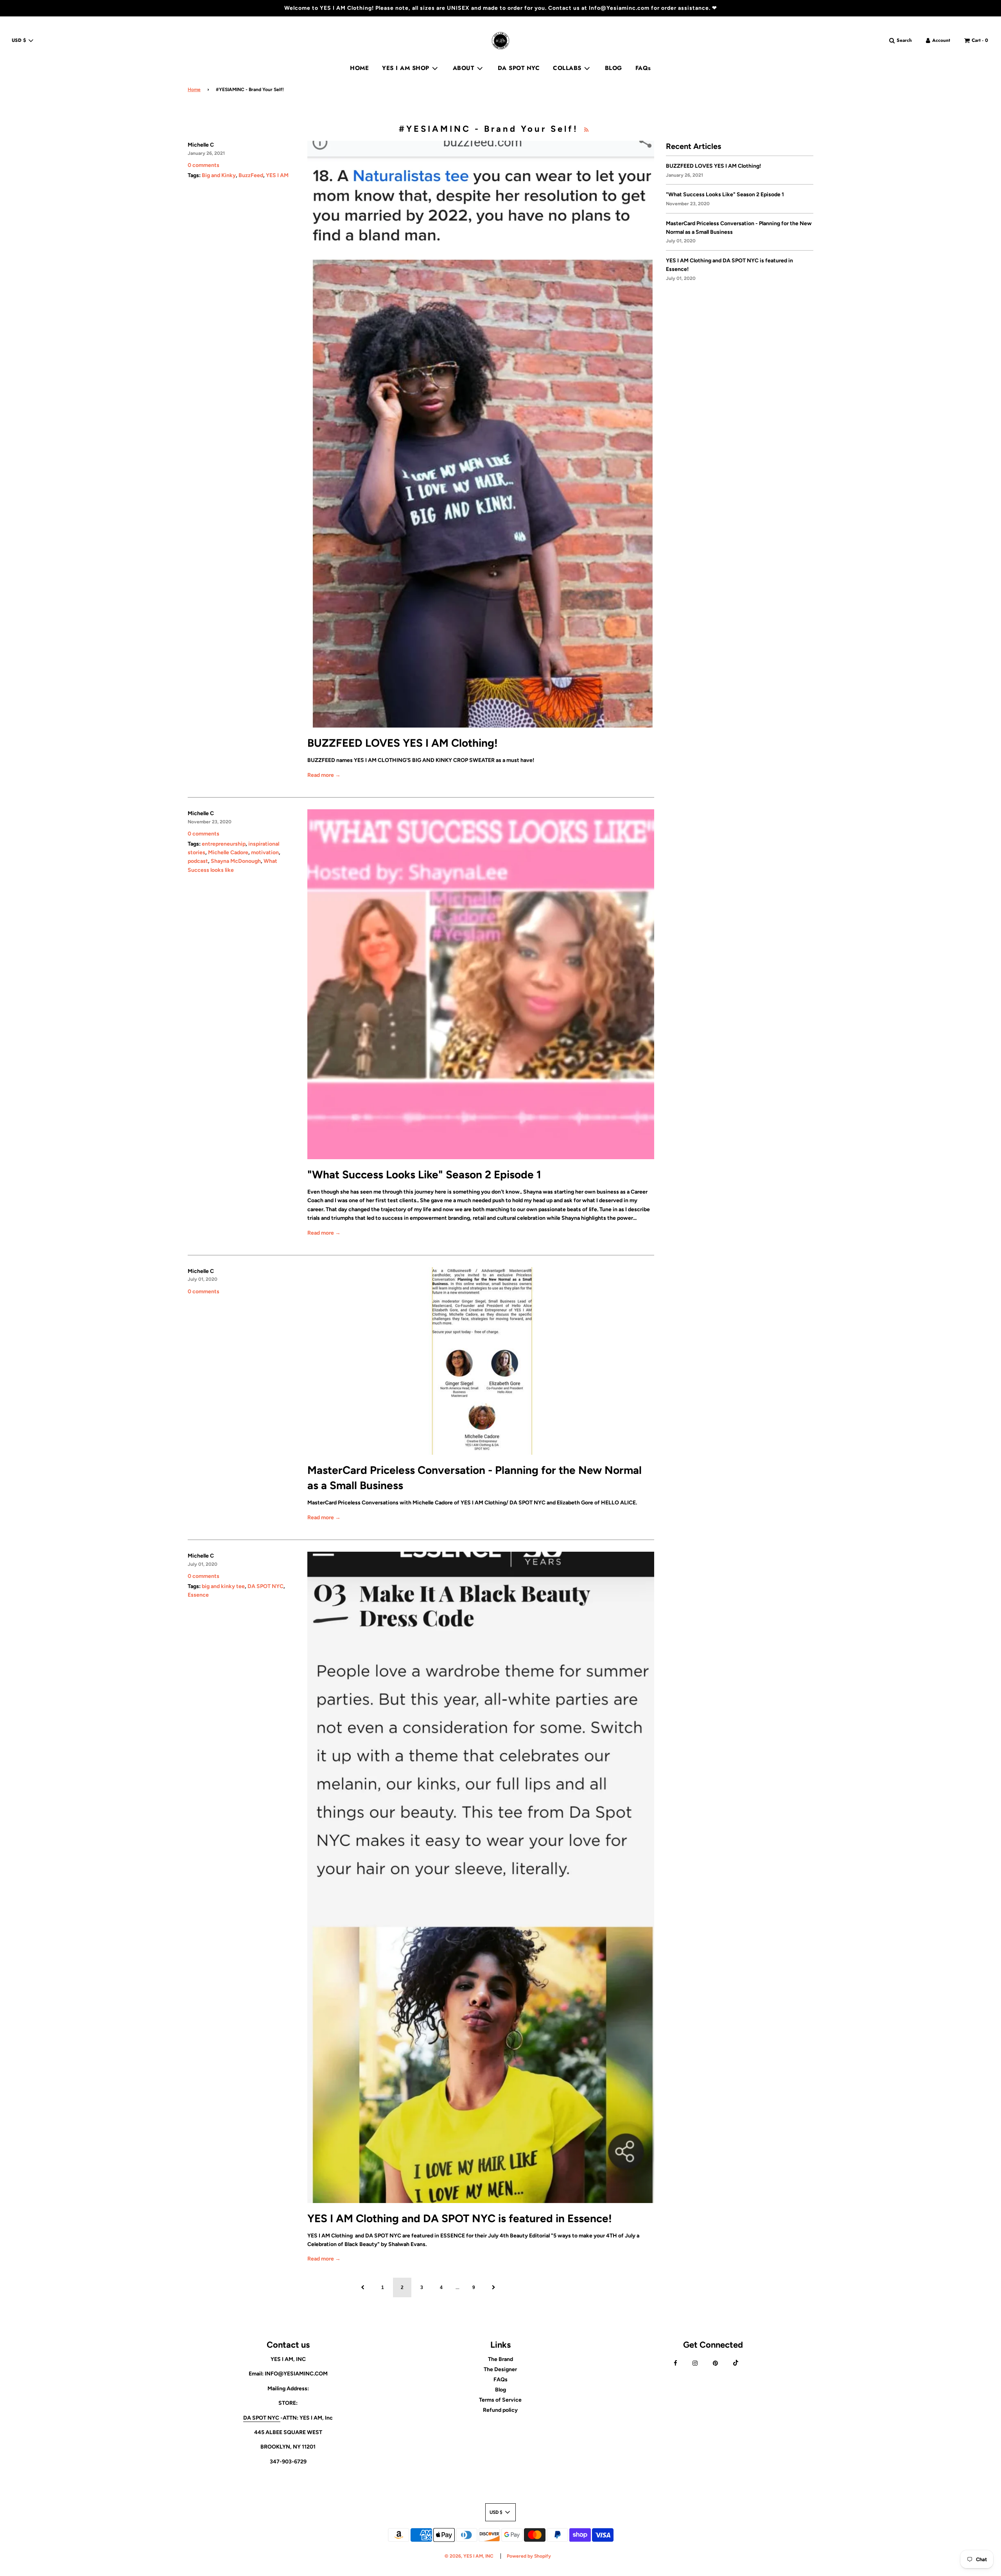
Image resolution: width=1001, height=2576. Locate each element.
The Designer (500, 2369)
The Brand (500, 2359)
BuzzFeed (251, 175)
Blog (500, 2390)
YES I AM (277, 175)
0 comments (204, 165)
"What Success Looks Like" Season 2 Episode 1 (424, 1174)
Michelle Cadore (228, 852)
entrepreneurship (224, 844)
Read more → (324, 775)
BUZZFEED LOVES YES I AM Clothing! (403, 743)
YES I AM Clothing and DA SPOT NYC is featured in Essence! (460, 2218)
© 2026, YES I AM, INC (469, 2556)
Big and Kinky (219, 175)
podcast (198, 861)
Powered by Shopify (529, 2556)
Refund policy (500, 2410)
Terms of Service (500, 2400)
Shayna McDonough (236, 861)
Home (194, 90)
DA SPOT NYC (519, 68)
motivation (265, 852)
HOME (359, 68)
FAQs (643, 68)
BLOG (614, 68)
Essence (198, 1595)
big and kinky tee (223, 1586)
